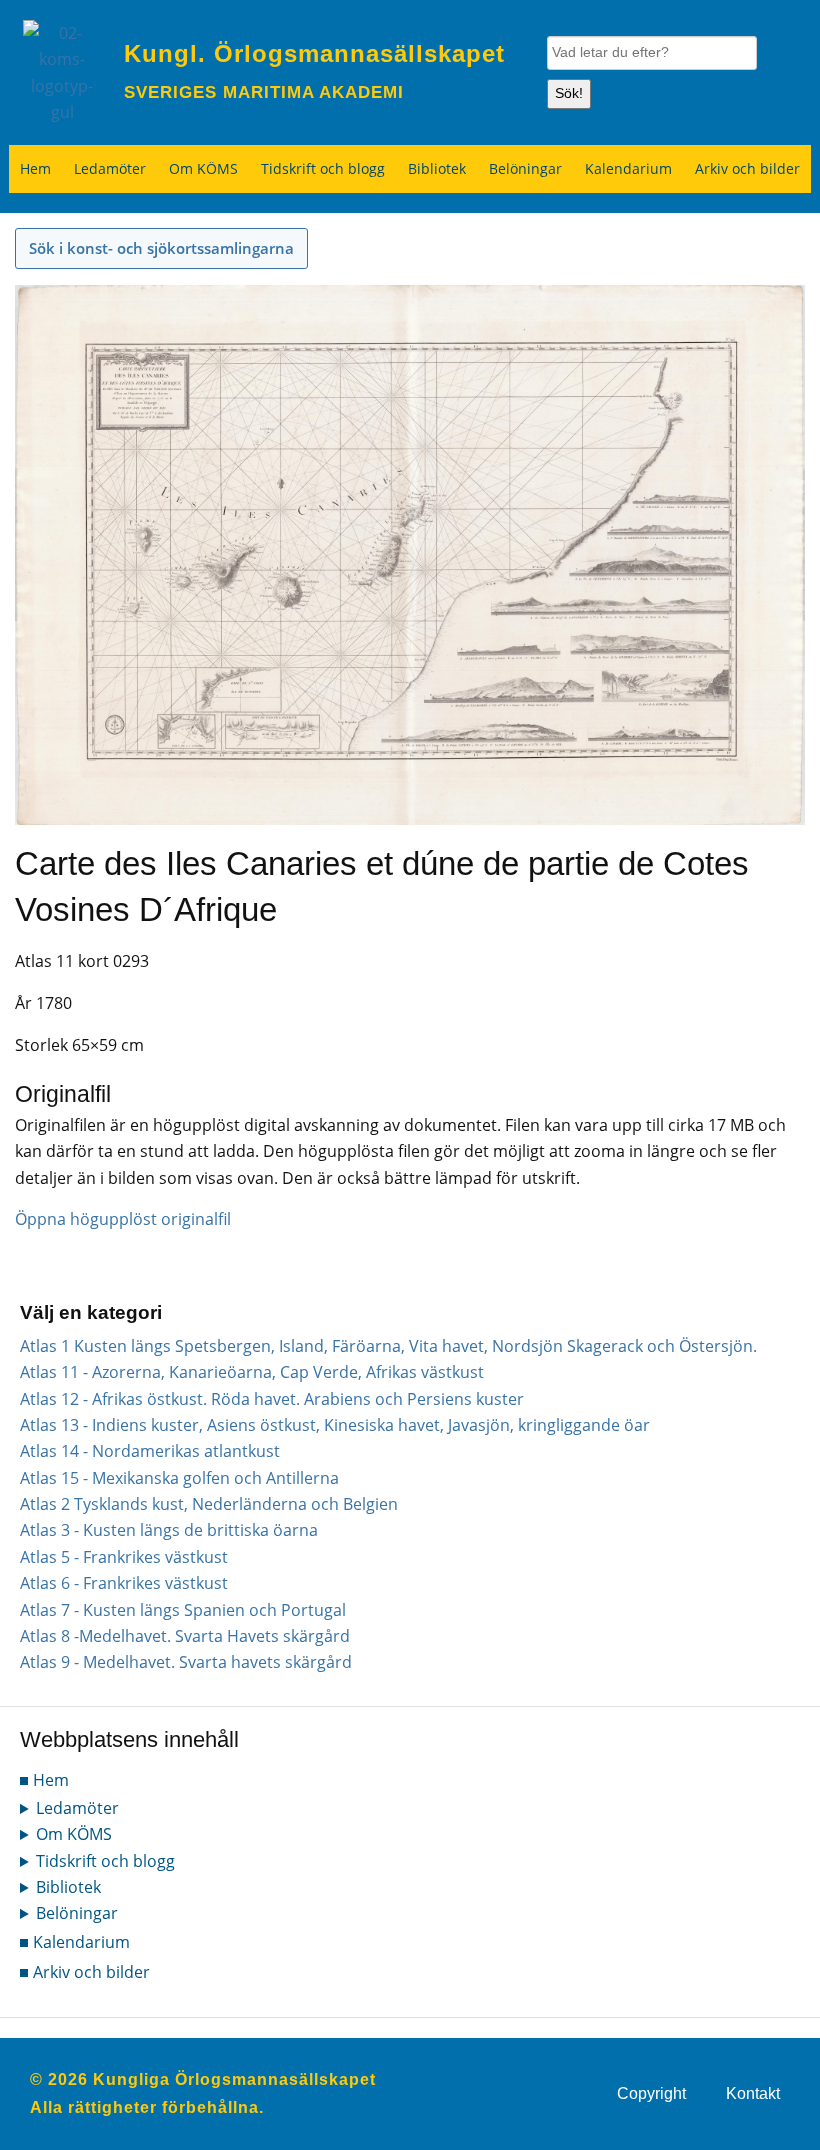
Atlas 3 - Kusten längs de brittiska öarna (169, 1530)
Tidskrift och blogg (323, 168)
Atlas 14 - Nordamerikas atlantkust (150, 1451)
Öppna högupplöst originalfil (123, 1219)
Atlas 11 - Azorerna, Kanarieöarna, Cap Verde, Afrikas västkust (252, 1372)
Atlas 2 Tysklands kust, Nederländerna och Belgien (209, 1504)
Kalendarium (628, 168)
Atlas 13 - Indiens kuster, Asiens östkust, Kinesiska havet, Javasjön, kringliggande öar (335, 1425)
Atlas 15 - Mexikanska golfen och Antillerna (179, 1478)
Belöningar (525, 168)
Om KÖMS (203, 168)
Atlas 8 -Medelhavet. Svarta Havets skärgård (185, 1636)
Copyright (651, 2093)
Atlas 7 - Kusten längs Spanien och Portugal (183, 1610)
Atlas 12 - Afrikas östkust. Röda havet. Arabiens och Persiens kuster (272, 1399)
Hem (35, 168)
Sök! (569, 93)
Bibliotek (437, 168)
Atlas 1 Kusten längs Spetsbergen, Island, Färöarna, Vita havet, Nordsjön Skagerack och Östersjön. (388, 1346)
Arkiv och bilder (747, 168)
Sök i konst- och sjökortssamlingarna (161, 248)
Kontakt (753, 2093)
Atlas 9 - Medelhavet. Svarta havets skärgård (186, 1662)
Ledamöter (110, 168)
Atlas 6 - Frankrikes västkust (124, 1583)
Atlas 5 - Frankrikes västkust (124, 1557)
